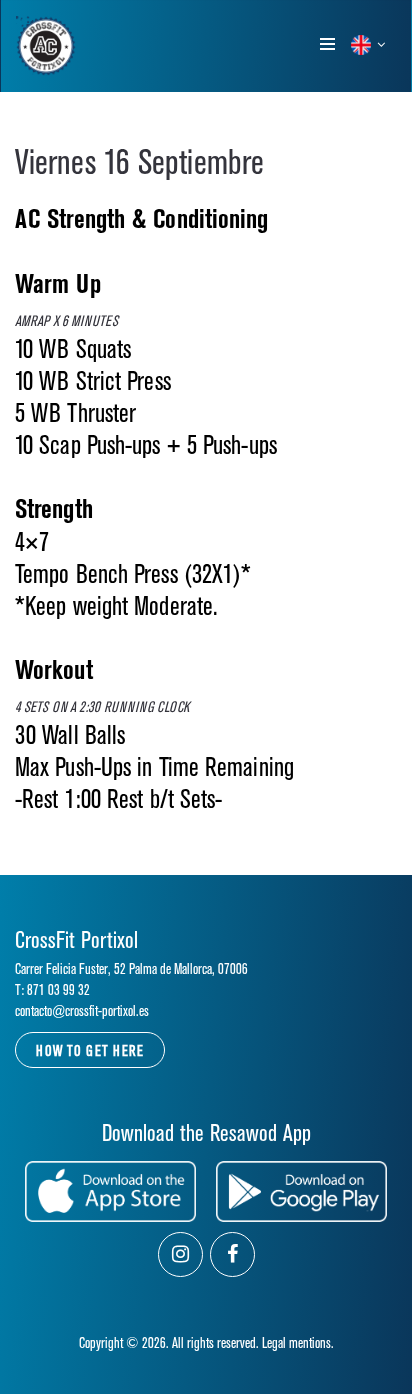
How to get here (90, 1051)
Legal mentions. (298, 1343)
